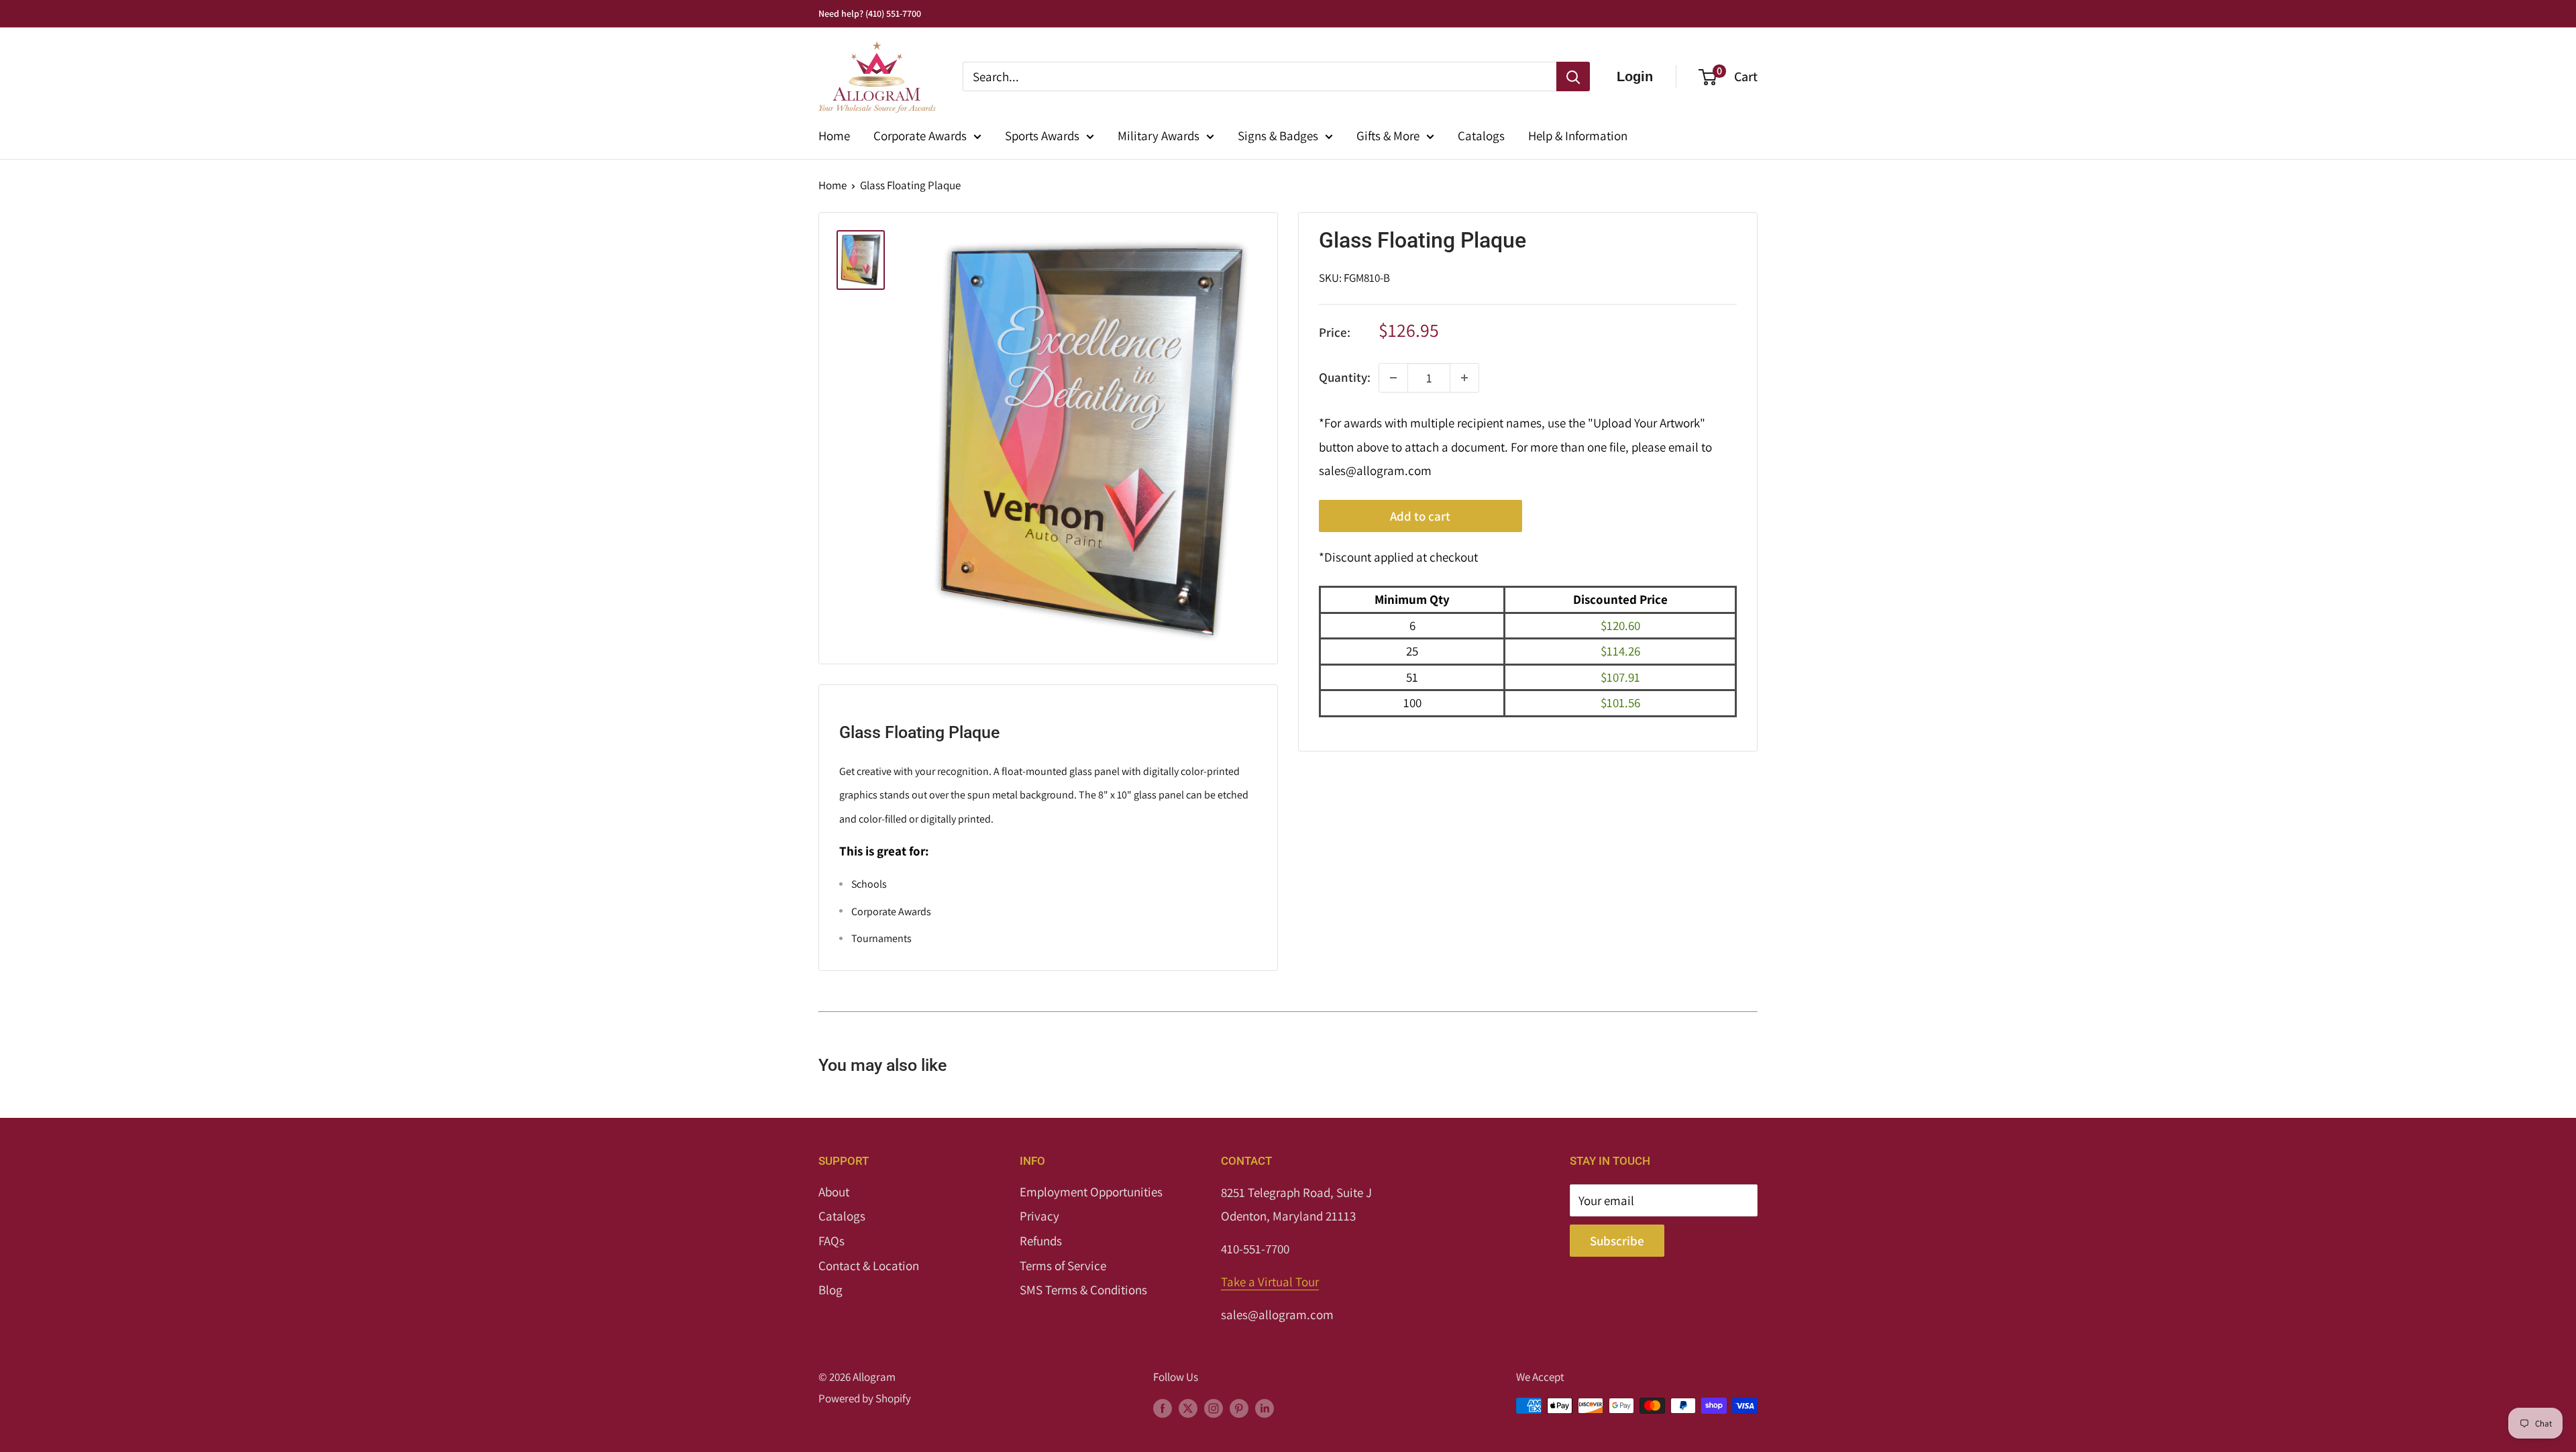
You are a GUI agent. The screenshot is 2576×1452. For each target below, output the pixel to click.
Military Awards (1159, 136)
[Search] (1573, 76)
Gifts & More (1388, 136)
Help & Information (1578, 136)
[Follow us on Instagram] (1214, 1408)
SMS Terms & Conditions (1083, 1290)
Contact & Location (869, 1265)
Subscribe (1617, 1241)
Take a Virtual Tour (1270, 1282)
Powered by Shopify (865, 1398)
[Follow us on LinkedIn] (1265, 1408)
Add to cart (1420, 516)
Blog (830, 1290)
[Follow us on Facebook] (1163, 1408)
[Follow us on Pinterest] (1239, 1408)
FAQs (831, 1241)
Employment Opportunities (1091, 1192)
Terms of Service (1063, 1265)
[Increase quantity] (1464, 378)
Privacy (1039, 1216)
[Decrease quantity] (1393, 378)
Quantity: (1345, 377)
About (834, 1192)
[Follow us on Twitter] (1188, 1408)
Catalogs (1481, 136)
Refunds (1041, 1241)
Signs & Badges (1278, 136)
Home (834, 136)
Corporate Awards (920, 136)
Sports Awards (1042, 136)
